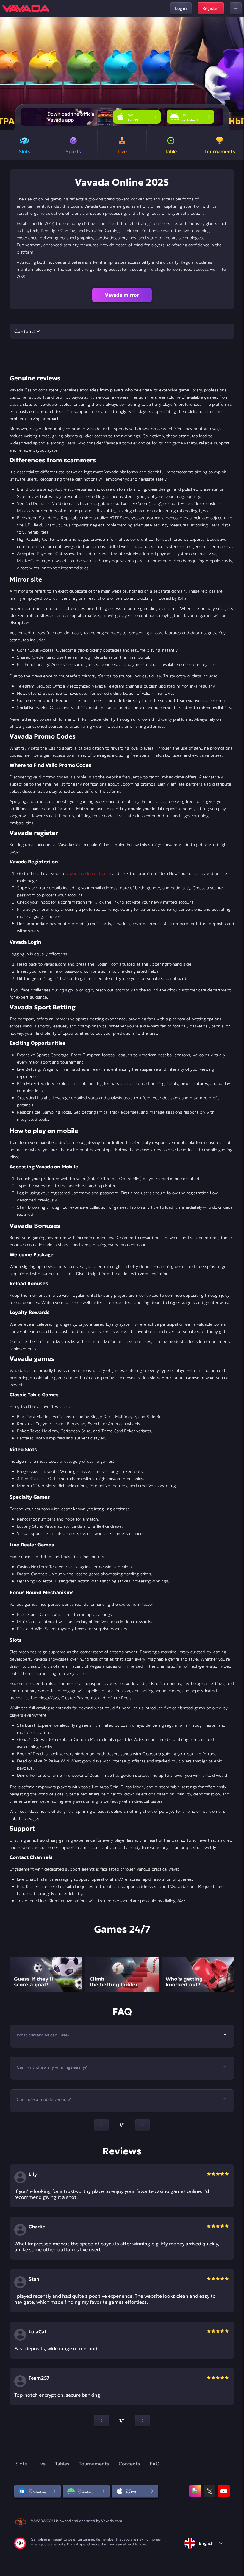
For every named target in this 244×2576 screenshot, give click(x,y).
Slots (21, 2464)
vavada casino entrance (89, 873)
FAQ (155, 2464)
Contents (129, 2464)
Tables (62, 2464)
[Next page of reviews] (143, 2420)
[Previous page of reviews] (101, 2420)
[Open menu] (236, 8)
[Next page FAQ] (143, 2125)
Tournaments (94, 2464)
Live (41, 2464)
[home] (26, 8)
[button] (237, 73)
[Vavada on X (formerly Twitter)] (209, 2491)
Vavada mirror (122, 295)
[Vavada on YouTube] (224, 2491)
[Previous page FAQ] (101, 2125)
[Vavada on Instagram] (195, 2491)
